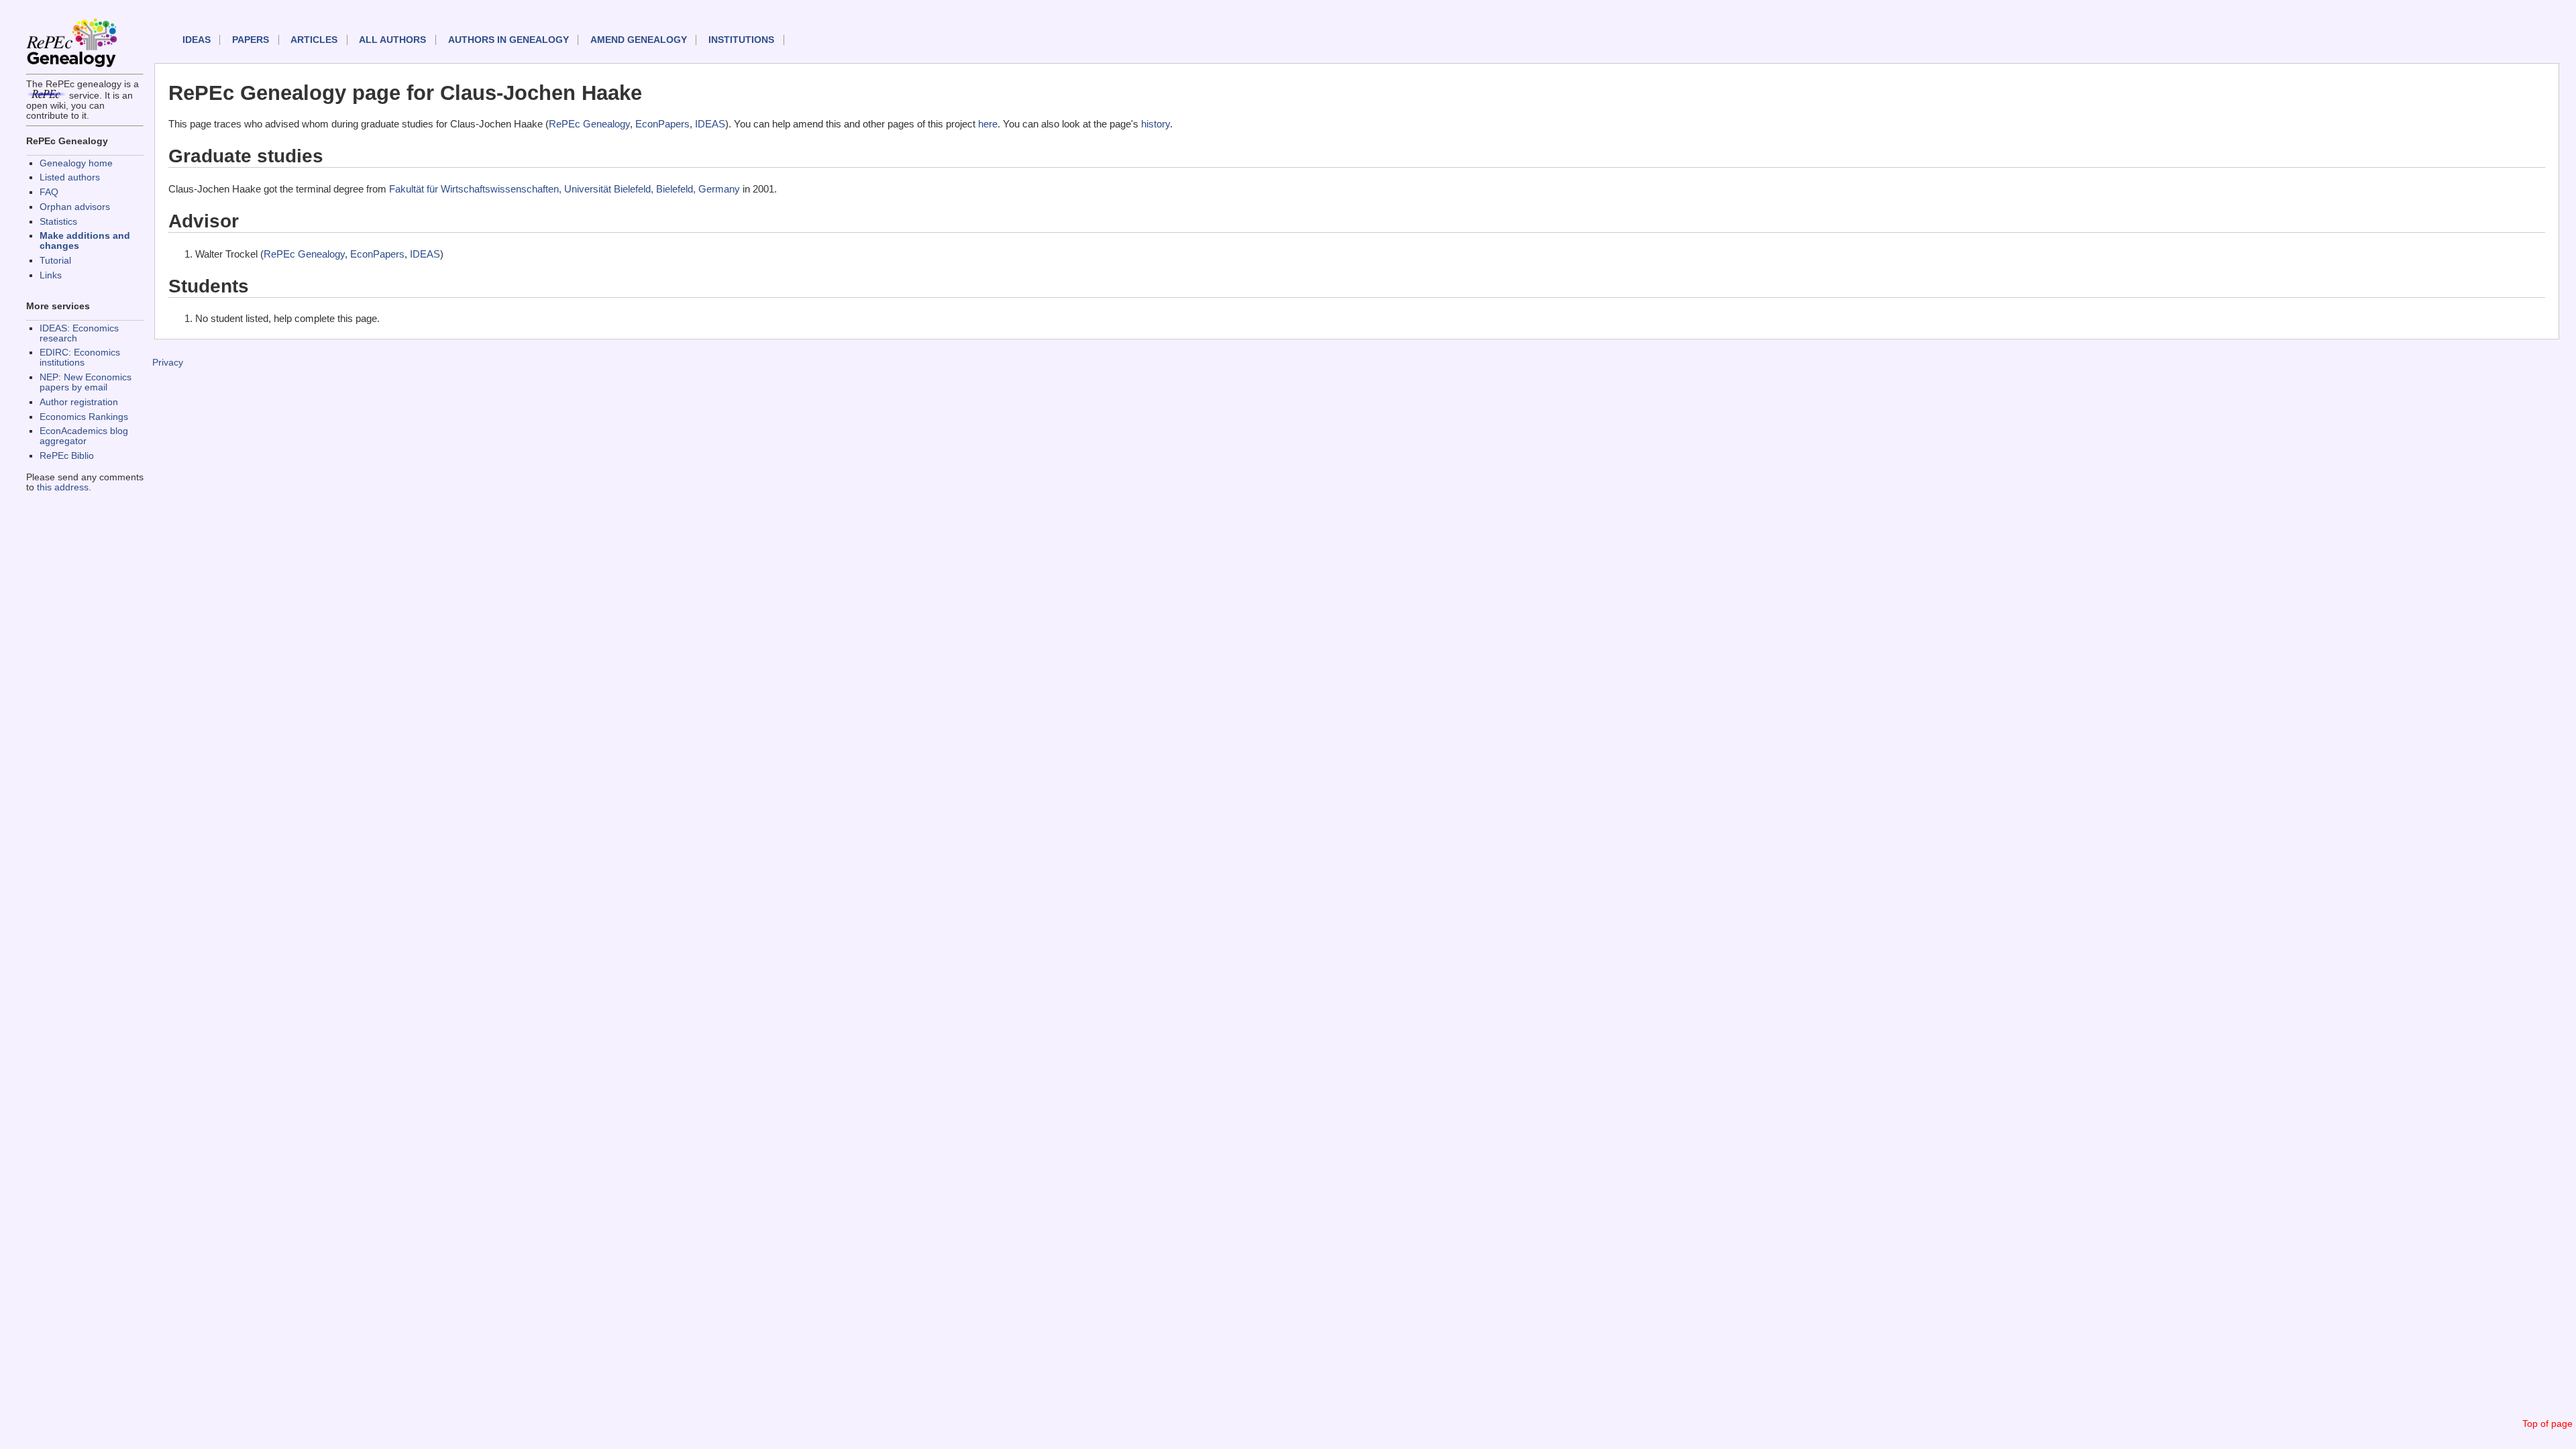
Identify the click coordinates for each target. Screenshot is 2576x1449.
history (1156, 124)
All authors (392, 40)
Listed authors (70, 177)
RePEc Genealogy (589, 124)
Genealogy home (76, 163)
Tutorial (55, 261)
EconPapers (662, 124)
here (988, 124)
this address (63, 487)
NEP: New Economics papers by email (86, 382)
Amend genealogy (639, 40)
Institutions (741, 40)
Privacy (168, 363)
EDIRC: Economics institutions (80, 358)
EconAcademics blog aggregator (84, 436)
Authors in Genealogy (508, 40)
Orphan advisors (75, 207)
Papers (251, 40)
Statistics (58, 222)
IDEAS (197, 40)
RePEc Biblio (67, 456)
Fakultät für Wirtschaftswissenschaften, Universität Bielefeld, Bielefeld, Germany (565, 189)
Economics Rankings (84, 417)
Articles (314, 40)
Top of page (2547, 1424)
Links (51, 275)
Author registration (79, 402)
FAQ (49, 192)
